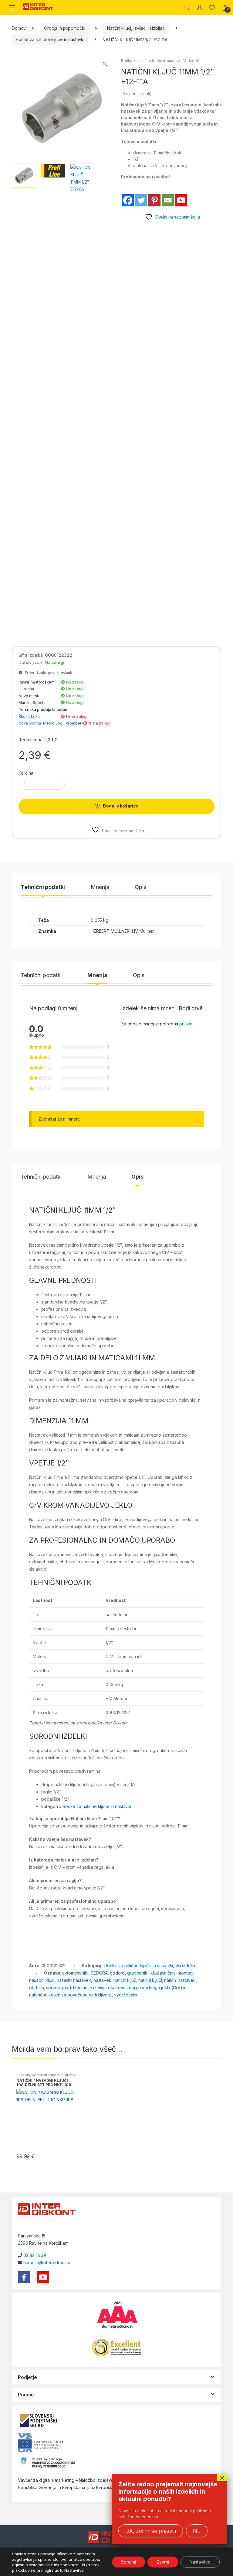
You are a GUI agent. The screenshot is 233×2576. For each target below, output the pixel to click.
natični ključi (150, 1980)
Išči (187, 8)
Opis (140, 887)
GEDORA (99, 1973)
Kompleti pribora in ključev (54, 2075)
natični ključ (125, 1980)
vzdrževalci (125, 1995)
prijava (186, 1024)
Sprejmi (128, 2562)
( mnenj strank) (136, 94)
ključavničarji (163, 1973)
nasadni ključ (42, 1980)
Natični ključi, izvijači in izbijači (136, 28)
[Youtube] (181, 200)
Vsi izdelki (192, 61)
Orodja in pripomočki (64, 28)
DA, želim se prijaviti (151, 2531)
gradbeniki (138, 1973)
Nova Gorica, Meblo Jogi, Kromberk (51, 723)
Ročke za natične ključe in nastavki (50, 39)
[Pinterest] (154, 200)
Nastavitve (74, 2570)
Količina (26, 773)
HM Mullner (143, 931)
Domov (19, 28)
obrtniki (36, 1987)
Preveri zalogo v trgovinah (47, 673)
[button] (105, 65)
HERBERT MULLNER (110, 931)
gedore (117, 1973)
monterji (186, 1973)
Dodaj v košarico (121, 806)
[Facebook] (128, 200)
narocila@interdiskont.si (47, 2263)
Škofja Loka (29, 716)
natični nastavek (180, 1980)
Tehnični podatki (43, 887)
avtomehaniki (75, 1973)
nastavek (102, 1980)
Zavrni (163, 2562)
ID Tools (23, 2075)
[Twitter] (141, 200)
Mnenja (100, 887)
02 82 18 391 (35, 2255)
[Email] (168, 200)
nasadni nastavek (74, 1980)
